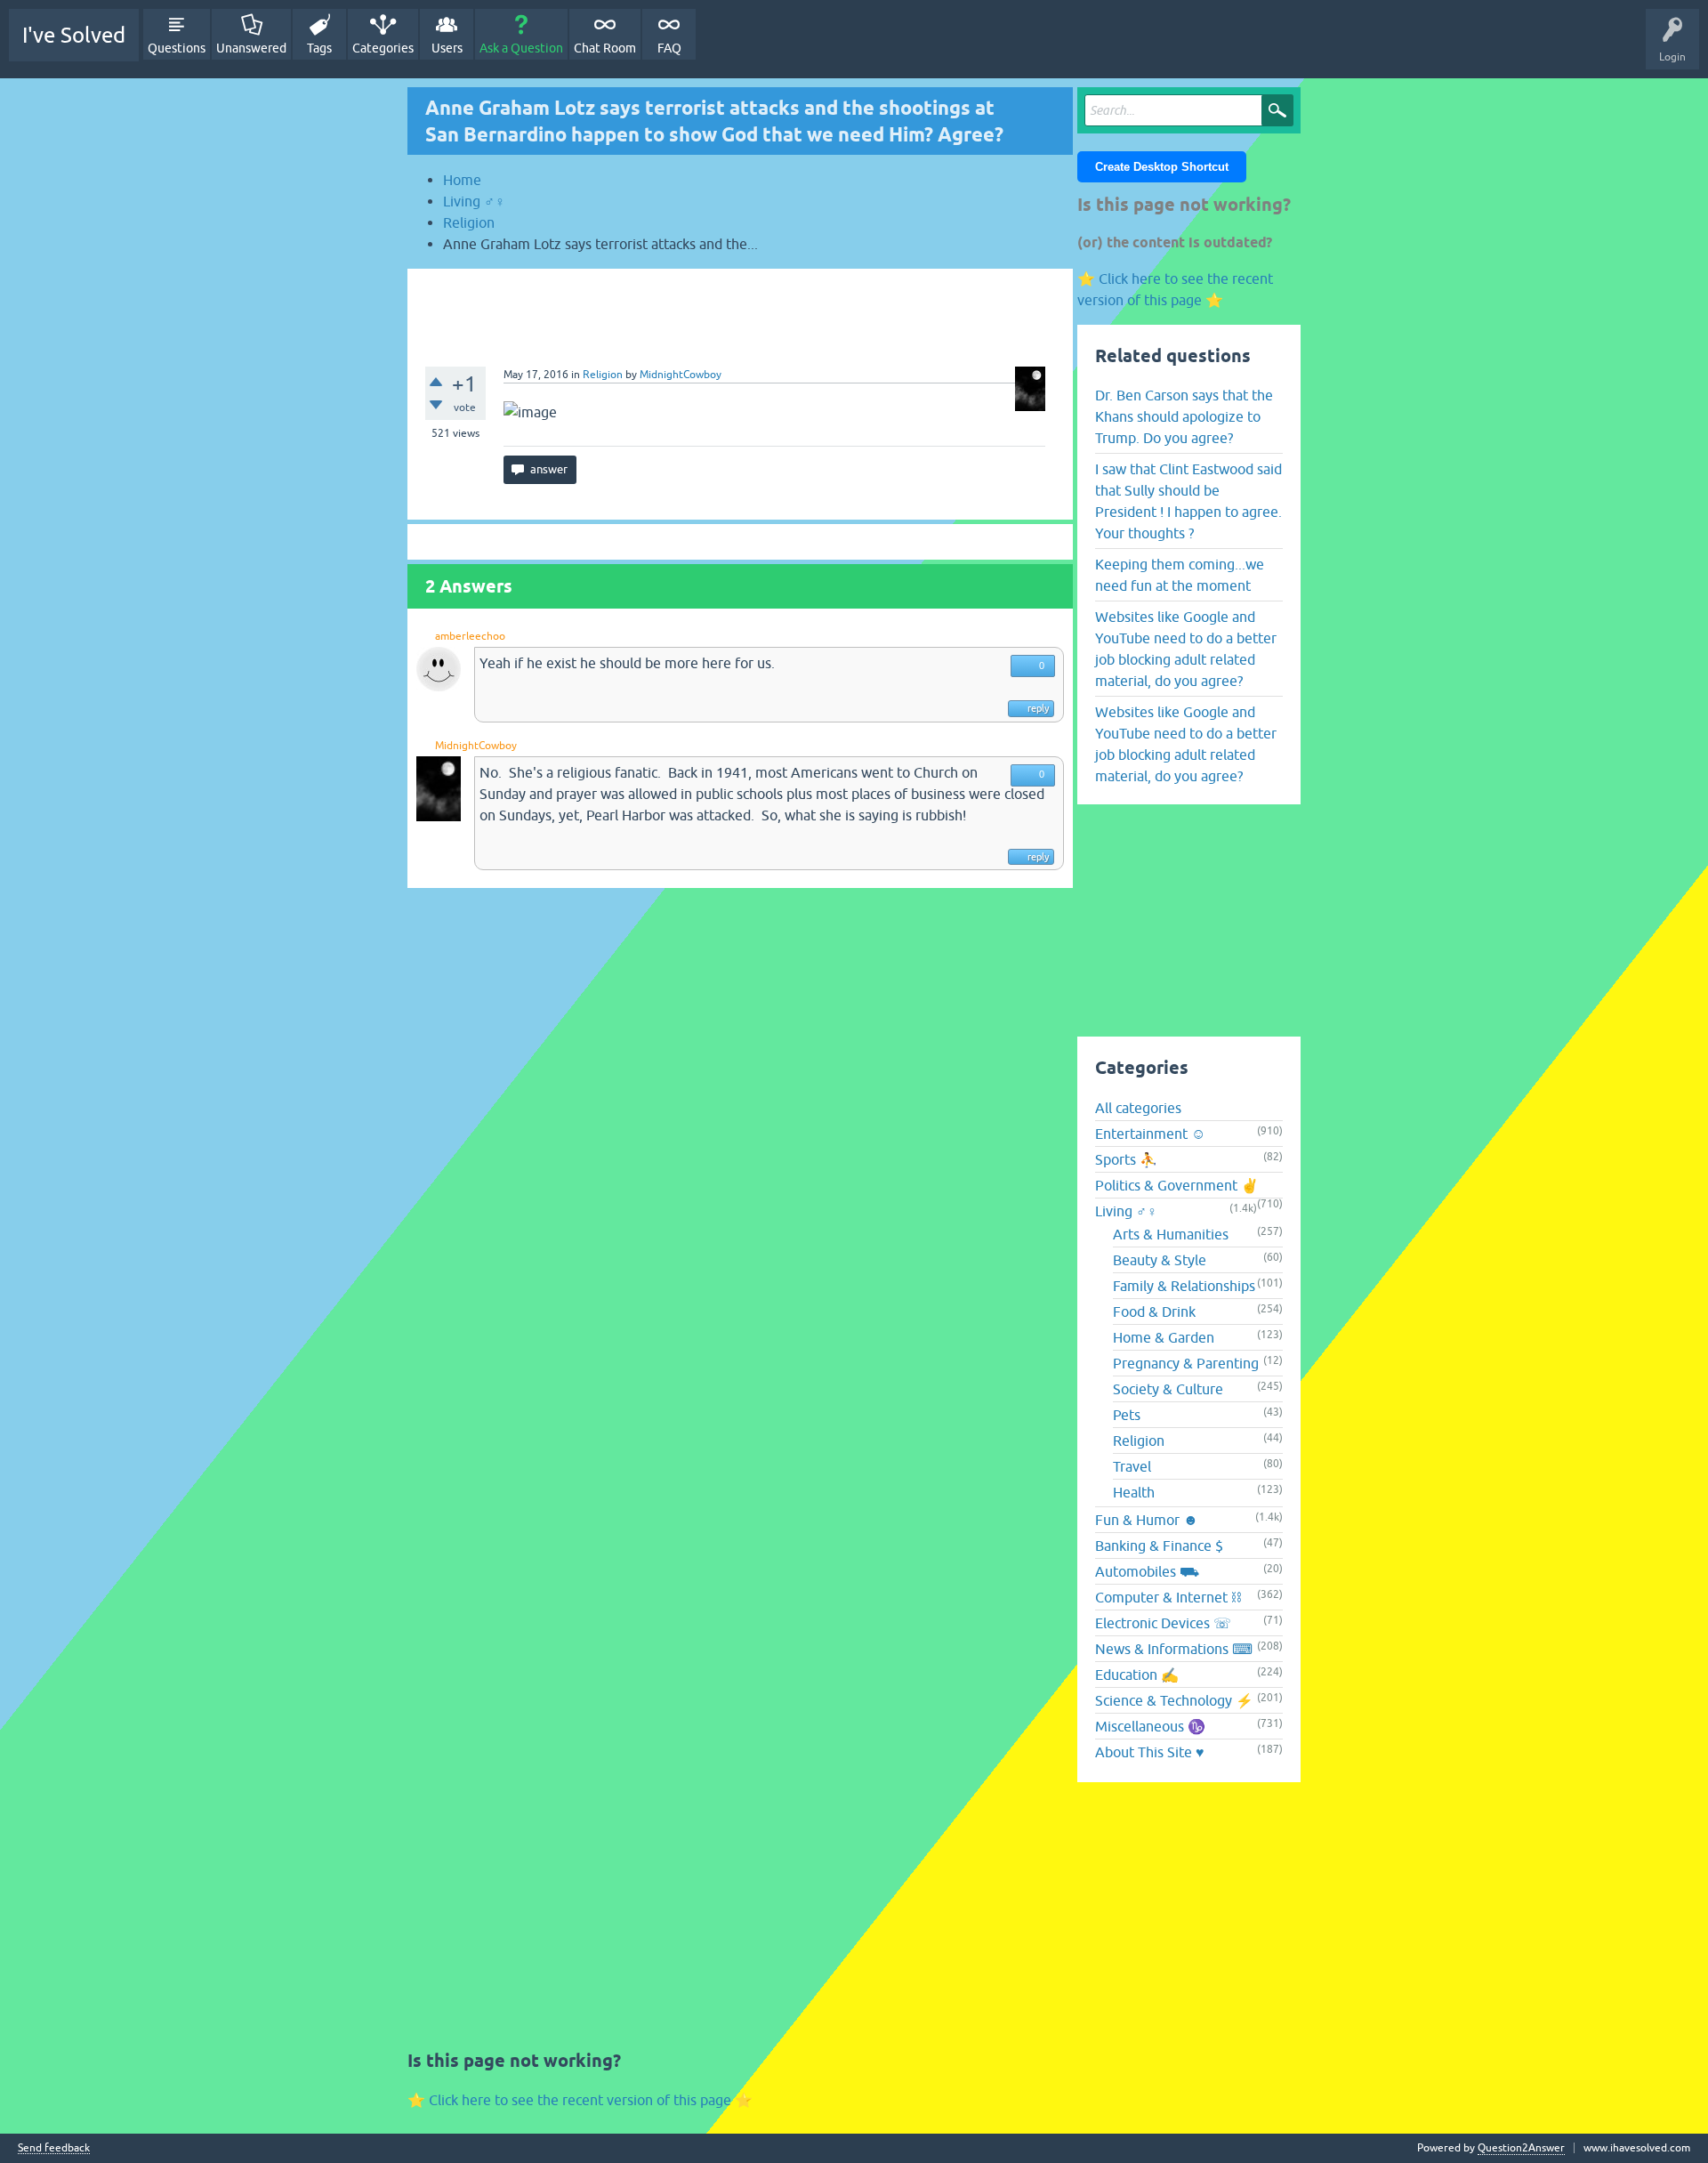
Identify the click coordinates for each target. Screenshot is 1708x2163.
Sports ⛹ (1126, 1159)
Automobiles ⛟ (1147, 1571)
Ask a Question (521, 48)
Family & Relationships (1184, 1286)
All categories (1138, 1108)
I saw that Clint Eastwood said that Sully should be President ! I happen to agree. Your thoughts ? (1188, 501)
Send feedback (54, 2148)
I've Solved (74, 35)
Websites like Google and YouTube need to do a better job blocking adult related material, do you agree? (1186, 649)
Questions (177, 48)
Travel (1132, 1466)
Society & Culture (1168, 1389)
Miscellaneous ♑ (1150, 1726)
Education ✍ (1137, 1675)
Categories (383, 48)
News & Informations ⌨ (1174, 1649)
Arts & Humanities (1171, 1234)
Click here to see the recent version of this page (580, 2100)
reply (1038, 708)
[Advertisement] (740, 309)
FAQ (669, 48)
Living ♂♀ (1126, 1211)
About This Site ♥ (1150, 1752)
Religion (603, 375)
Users (447, 48)
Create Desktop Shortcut (1162, 167)
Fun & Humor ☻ (1147, 1520)
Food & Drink (1154, 1312)
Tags (319, 48)
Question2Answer (1521, 2148)
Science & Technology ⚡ (1174, 1700)
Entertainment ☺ (1150, 1134)
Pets (1127, 1415)
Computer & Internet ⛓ (1168, 1597)
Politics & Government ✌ (1177, 1185)
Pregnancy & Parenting (1186, 1363)
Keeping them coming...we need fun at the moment (1180, 575)
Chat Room (605, 48)
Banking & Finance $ (1159, 1546)
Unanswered (251, 48)
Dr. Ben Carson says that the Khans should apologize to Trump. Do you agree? (1184, 416)
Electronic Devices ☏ (1163, 1623)
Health (1134, 1492)
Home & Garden (1164, 1337)
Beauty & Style (1160, 1260)
